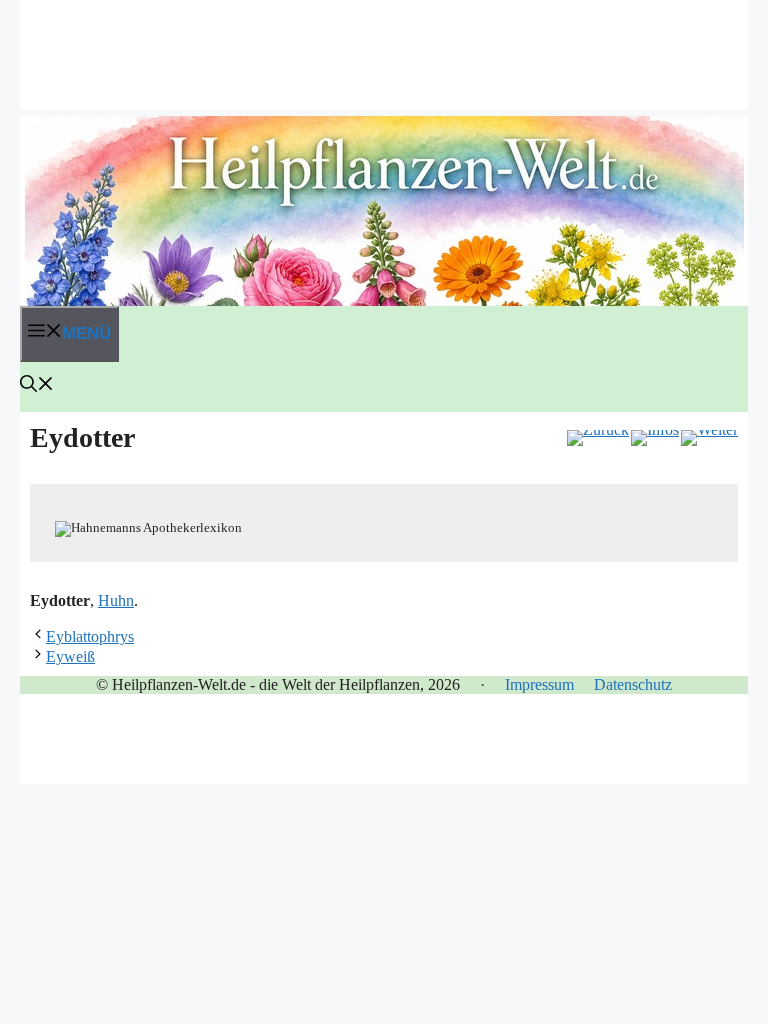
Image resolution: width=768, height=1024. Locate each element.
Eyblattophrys (90, 636)
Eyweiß (70, 656)
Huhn (116, 600)
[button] (37, 386)
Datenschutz (633, 684)
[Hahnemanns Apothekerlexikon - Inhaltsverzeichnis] (655, 438)
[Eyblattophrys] (598, 438)
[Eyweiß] (709, 438)
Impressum (539, 684)
